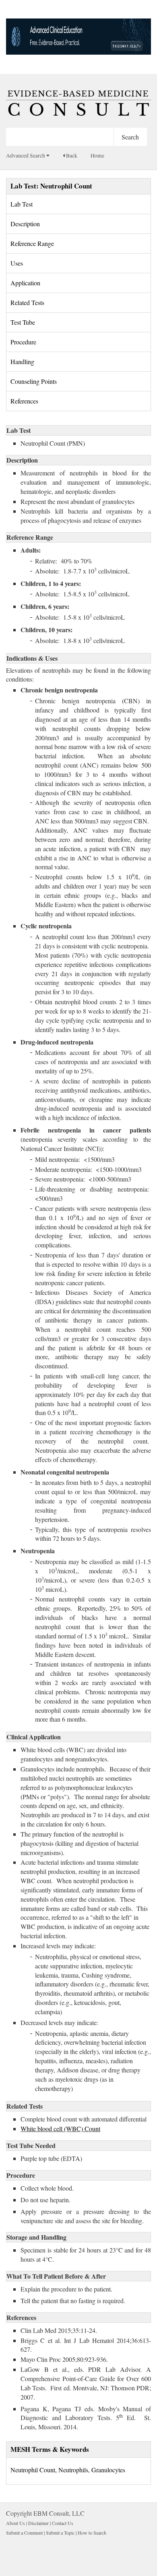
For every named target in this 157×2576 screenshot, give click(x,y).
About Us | (17, 2523)
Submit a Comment (24, 2533)
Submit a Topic (60, 2533)
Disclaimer (38, 2523)
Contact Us (63, 2523)
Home (97, 156)
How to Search (92, 2533)
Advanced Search (26, 156)
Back (71, 156)
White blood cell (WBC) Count (60, 2129)
